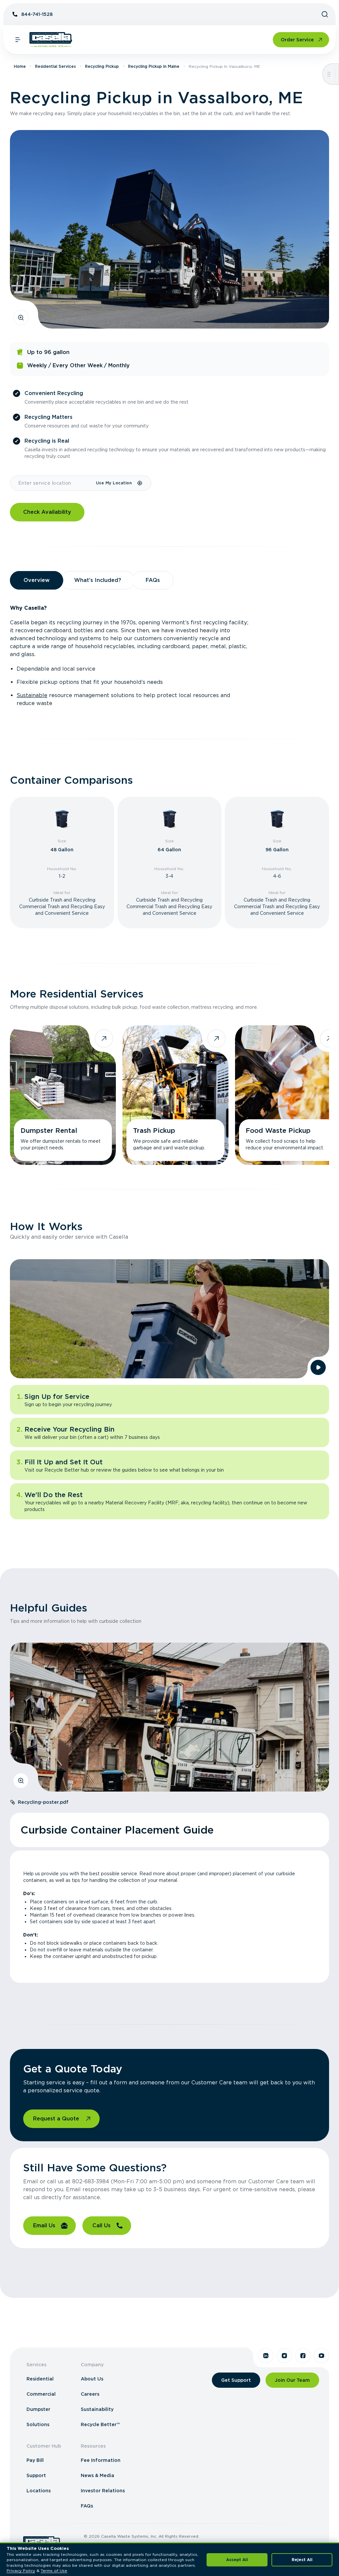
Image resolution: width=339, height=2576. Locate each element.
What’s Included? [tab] (98, 580)
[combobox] (53, 483)
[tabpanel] (169, 656)
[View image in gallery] (21, 318)
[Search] (325, 14)
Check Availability (47, 512)
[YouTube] (321, 2356)
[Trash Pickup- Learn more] (175, 1095)
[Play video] (318, 1367)
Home (20, 66)
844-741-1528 (37, 14)
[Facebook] (303, 2356)
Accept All (237, 2560)
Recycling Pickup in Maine (154, 66)
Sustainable (32, 695)
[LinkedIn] (266, 2356)
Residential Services (55, 66)
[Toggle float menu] (329, 74)
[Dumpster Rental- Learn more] (63, 1095)
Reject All (302, 2560)
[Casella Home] (51, 40)
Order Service (297, 40)
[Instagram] (284, 2356)
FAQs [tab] (153, 580)
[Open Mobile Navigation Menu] (18, 40)
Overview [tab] (37, 580)
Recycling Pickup (102, 66)
